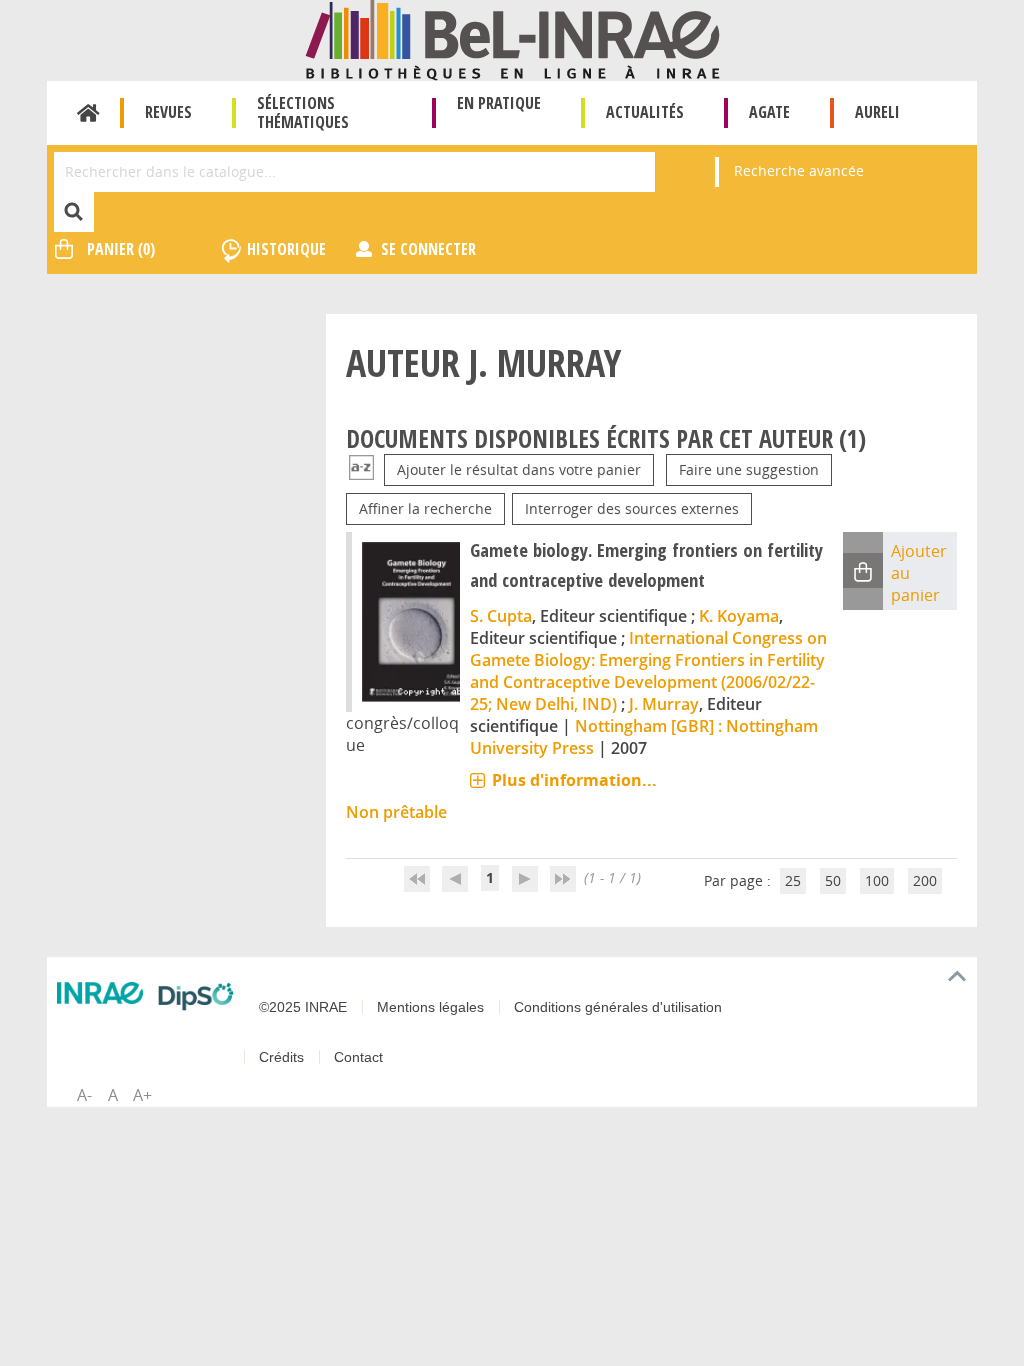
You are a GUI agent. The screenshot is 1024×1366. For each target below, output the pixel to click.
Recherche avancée (799, 170)
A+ (142, 1095)
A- (84, 1095)
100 (877, 880)
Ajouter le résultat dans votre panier (519, 469)
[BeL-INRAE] (512, 38)
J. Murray (664, 704)
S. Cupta (501, 616)
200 (925, 880)
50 (833, 880)
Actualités (645, 112)
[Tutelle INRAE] (100, 993)
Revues (168, 112)
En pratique (499, 103)
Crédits (281, 1057)
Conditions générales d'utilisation (618, 1007)
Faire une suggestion (749, 469)
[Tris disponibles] (361, 469)
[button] (863, 570)
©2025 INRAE (303, 1007)
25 (793, 880)
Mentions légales (430, 1007)
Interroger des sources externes (632, 508)
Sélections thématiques (303, 112)
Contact (358, 1057)
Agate (769, 112)
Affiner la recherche (425, 508)
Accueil (88, 113)
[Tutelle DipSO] (196, 996)
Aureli (877, 112)
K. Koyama (739, 616)
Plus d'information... (574, 780)
